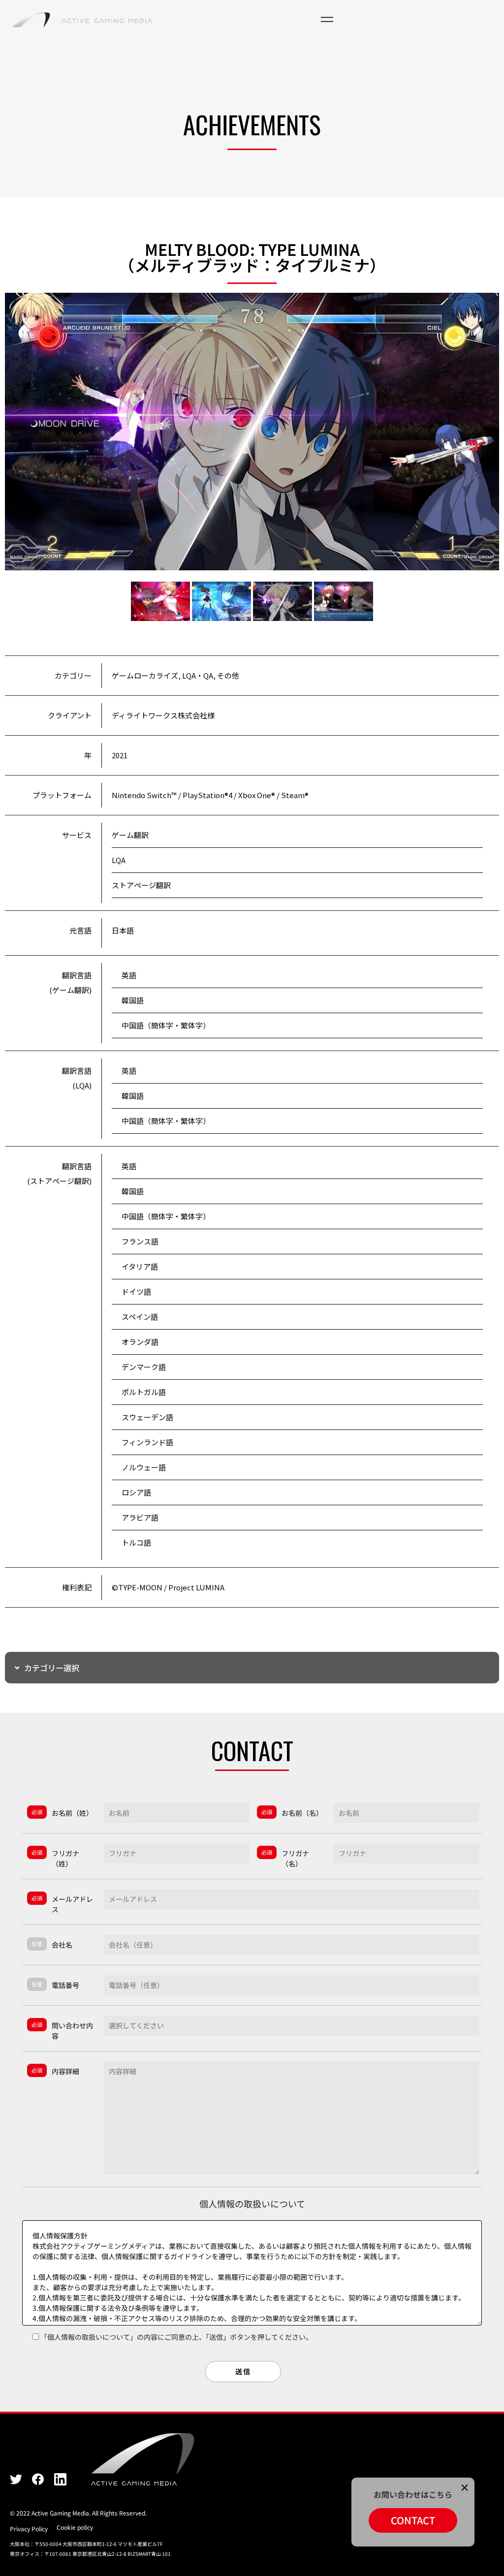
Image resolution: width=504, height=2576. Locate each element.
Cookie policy (75, 2527)
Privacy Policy (29, 2529)
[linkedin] (60, 2479)
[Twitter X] (16, 2479)
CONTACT (413, 2520)
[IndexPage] (82, 20)
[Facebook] (38, 2479)
